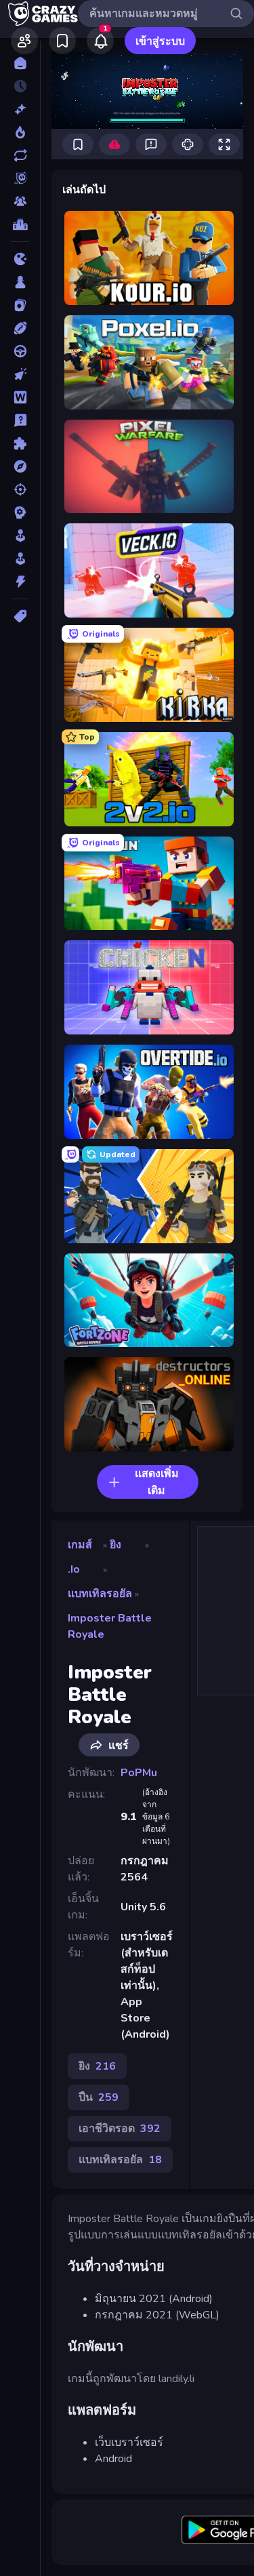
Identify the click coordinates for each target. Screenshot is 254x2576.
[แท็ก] (20, 616)
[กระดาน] (20, 282)
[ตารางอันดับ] (20, 224)
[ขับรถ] (20, 351)
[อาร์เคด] (20, 559)
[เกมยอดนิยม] (20, 132)
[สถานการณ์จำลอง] (20, 536)
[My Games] (62, 41)
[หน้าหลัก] (20, 63)
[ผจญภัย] (20, 466)
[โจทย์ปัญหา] (20, 420)
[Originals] (20, 178)
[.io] (20, 259)
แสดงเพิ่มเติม (157, 1482)
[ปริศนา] (20, 443)
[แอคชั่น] (20, 582)
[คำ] (20, 397)
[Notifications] (100, 41)
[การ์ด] (20, 305)
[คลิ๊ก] (20, 374)
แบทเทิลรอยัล (100, 1594)
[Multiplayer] (20, 201)
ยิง (115, 1545)
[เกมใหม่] (20, 109)
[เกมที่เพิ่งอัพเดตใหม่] (20, 155)
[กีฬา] (20, 328)
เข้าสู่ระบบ (160, 41)
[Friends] (24, 41)
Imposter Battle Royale (110, 1626)
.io (74, 1569)
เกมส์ (80, 1545)
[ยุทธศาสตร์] (20, 512)
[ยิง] (20, 489)
